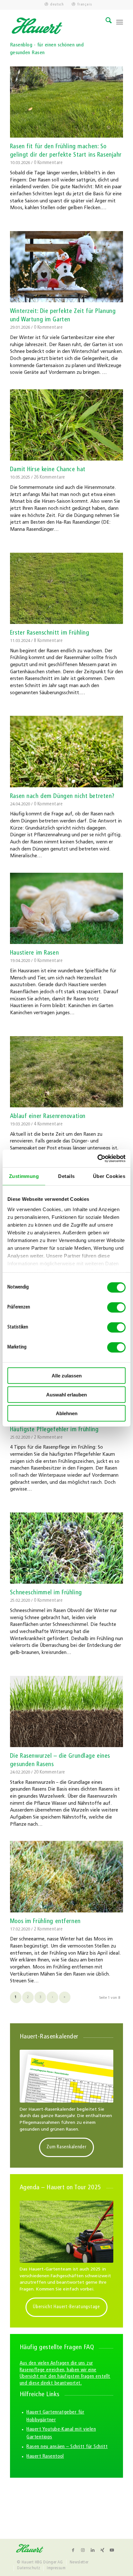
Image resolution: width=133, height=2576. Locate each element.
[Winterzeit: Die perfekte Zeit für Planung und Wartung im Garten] (66, 267)
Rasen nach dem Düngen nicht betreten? (62, 797)
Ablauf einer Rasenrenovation (48, 1117)
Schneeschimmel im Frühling (46, 1593)
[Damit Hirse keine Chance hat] (66, 425)
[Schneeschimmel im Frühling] (66, 1548)
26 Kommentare (50, 477)
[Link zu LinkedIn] (93, 2550)
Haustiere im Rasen (34, 953)
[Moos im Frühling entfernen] (66, 1876)
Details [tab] (66, 1176)
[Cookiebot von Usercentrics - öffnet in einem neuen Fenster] (97, 1158)
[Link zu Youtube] (112, 2550)
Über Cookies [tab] (109, 1176)
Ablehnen (67, 1413)
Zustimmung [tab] (24, 1176)
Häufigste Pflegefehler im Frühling (54, 1430)
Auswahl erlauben (66, 1394)
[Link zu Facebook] (73, 2550)
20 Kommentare (50, 1772)
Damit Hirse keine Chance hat (48, 470)
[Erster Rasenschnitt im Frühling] (66, 588)
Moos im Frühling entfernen (45, 1922)
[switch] (116, 1307)
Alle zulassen (67, 1376)
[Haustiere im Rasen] (66, 908)
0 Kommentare (48, 163)
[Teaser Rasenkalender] (66, 2076)
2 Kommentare (48, 1438)
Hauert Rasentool (45, 2456)
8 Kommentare (48, 641)
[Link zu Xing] (102, 2550)
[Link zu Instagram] (83, 2550)
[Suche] (105, 22)
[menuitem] (54, 5)
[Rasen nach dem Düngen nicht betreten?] (66, 751)
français (85, 5)
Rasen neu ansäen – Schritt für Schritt (67, 2447)
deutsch (57, 5)
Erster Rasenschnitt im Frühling (50, 633)
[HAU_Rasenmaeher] (66, 2232)
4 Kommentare (48, 1124)
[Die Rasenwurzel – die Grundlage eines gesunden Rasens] (66, 1711)
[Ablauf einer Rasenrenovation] (66, 1072)
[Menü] (120, 22)
